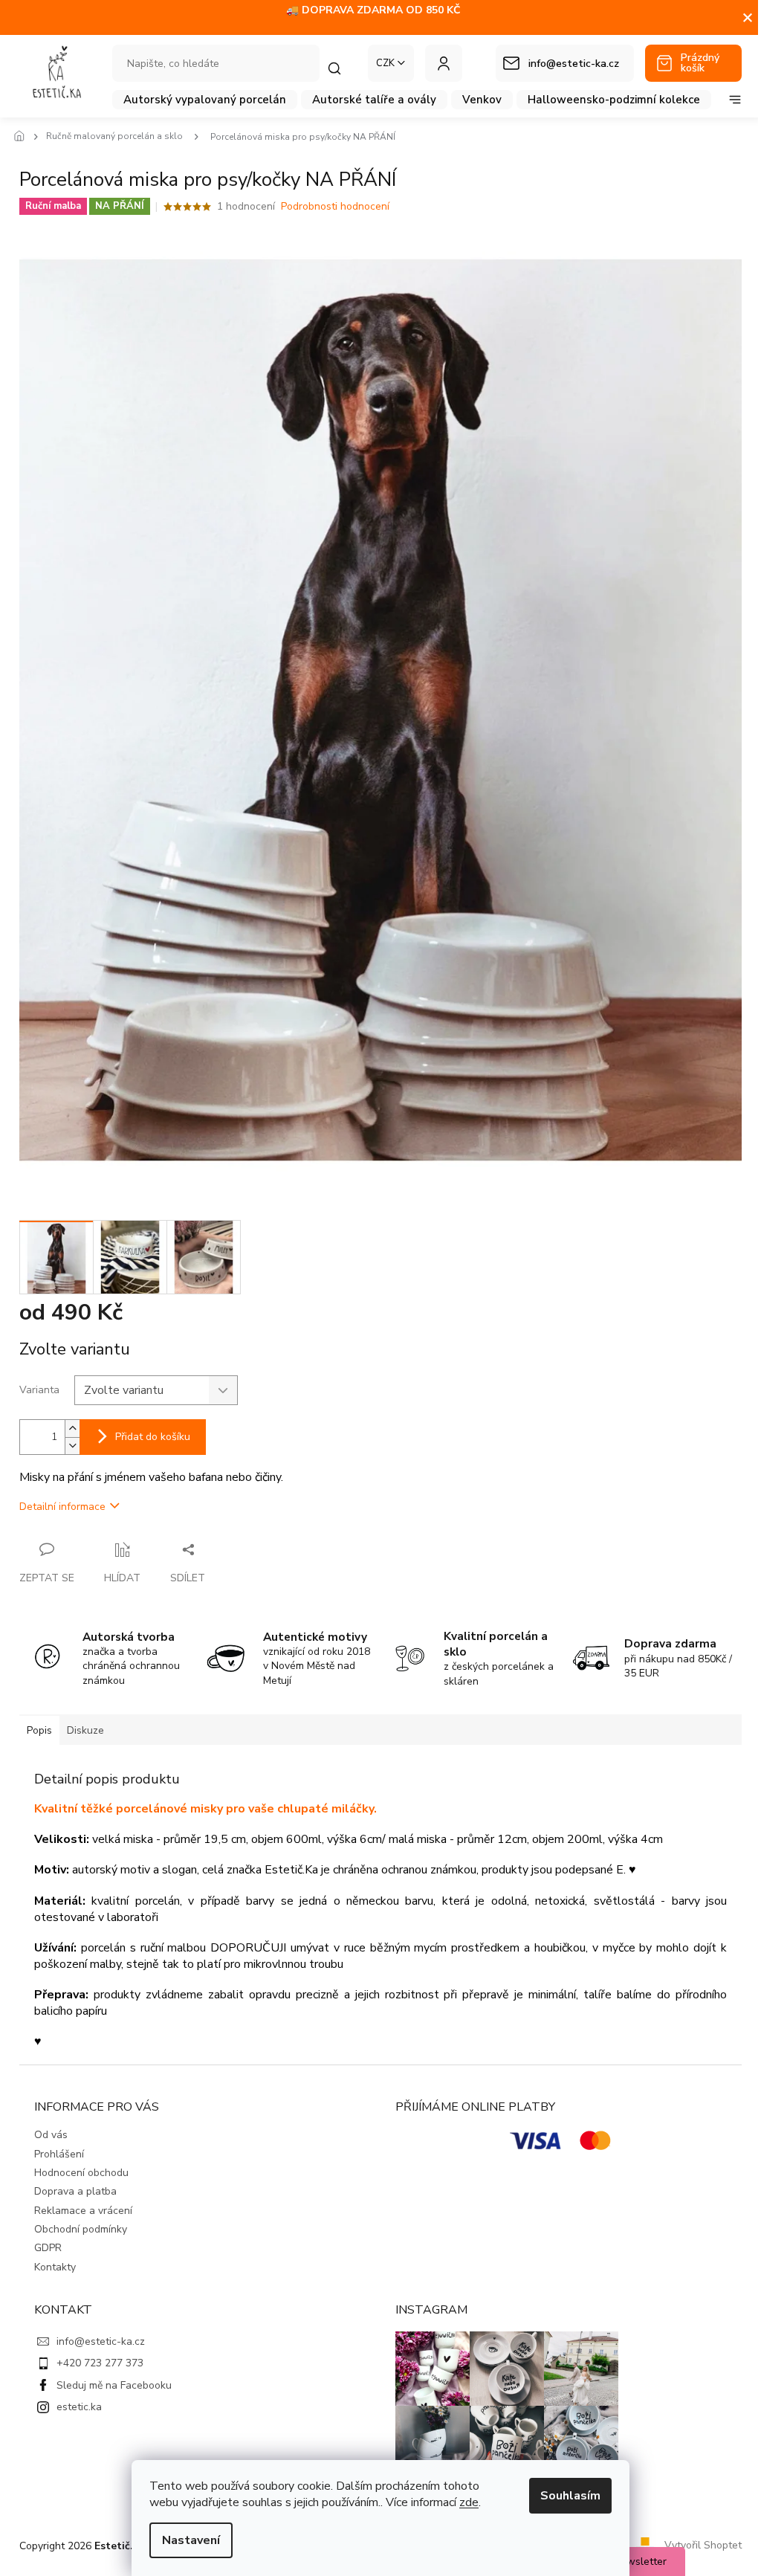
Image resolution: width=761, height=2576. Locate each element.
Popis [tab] (39, 1730)
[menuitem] (205, 100)
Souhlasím (570, 2496)
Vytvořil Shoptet (703, 2545)
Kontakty (55, 2267)
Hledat (342, 68)
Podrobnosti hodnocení (335, 206)
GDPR (48, 2248)
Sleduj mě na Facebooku (114, 2385)
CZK (385, 63)
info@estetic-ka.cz (101, 2341)
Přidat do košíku (153, 1437)
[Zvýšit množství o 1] (72, 1429)
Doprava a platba (75, 2191)
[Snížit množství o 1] (72, 1446)
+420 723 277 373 (100, 2363)
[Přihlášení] (444, 63)
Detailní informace (62, 1507)
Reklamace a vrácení (83, 2211)
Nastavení (191, 2540)
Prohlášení (59, 2154)
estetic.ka (79, 2407)
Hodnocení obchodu (81, 2173)
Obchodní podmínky (81, 2229)
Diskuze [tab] (85, 1730)
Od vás (51, 2135)
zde (469, 2502)
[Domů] (23, 137)
